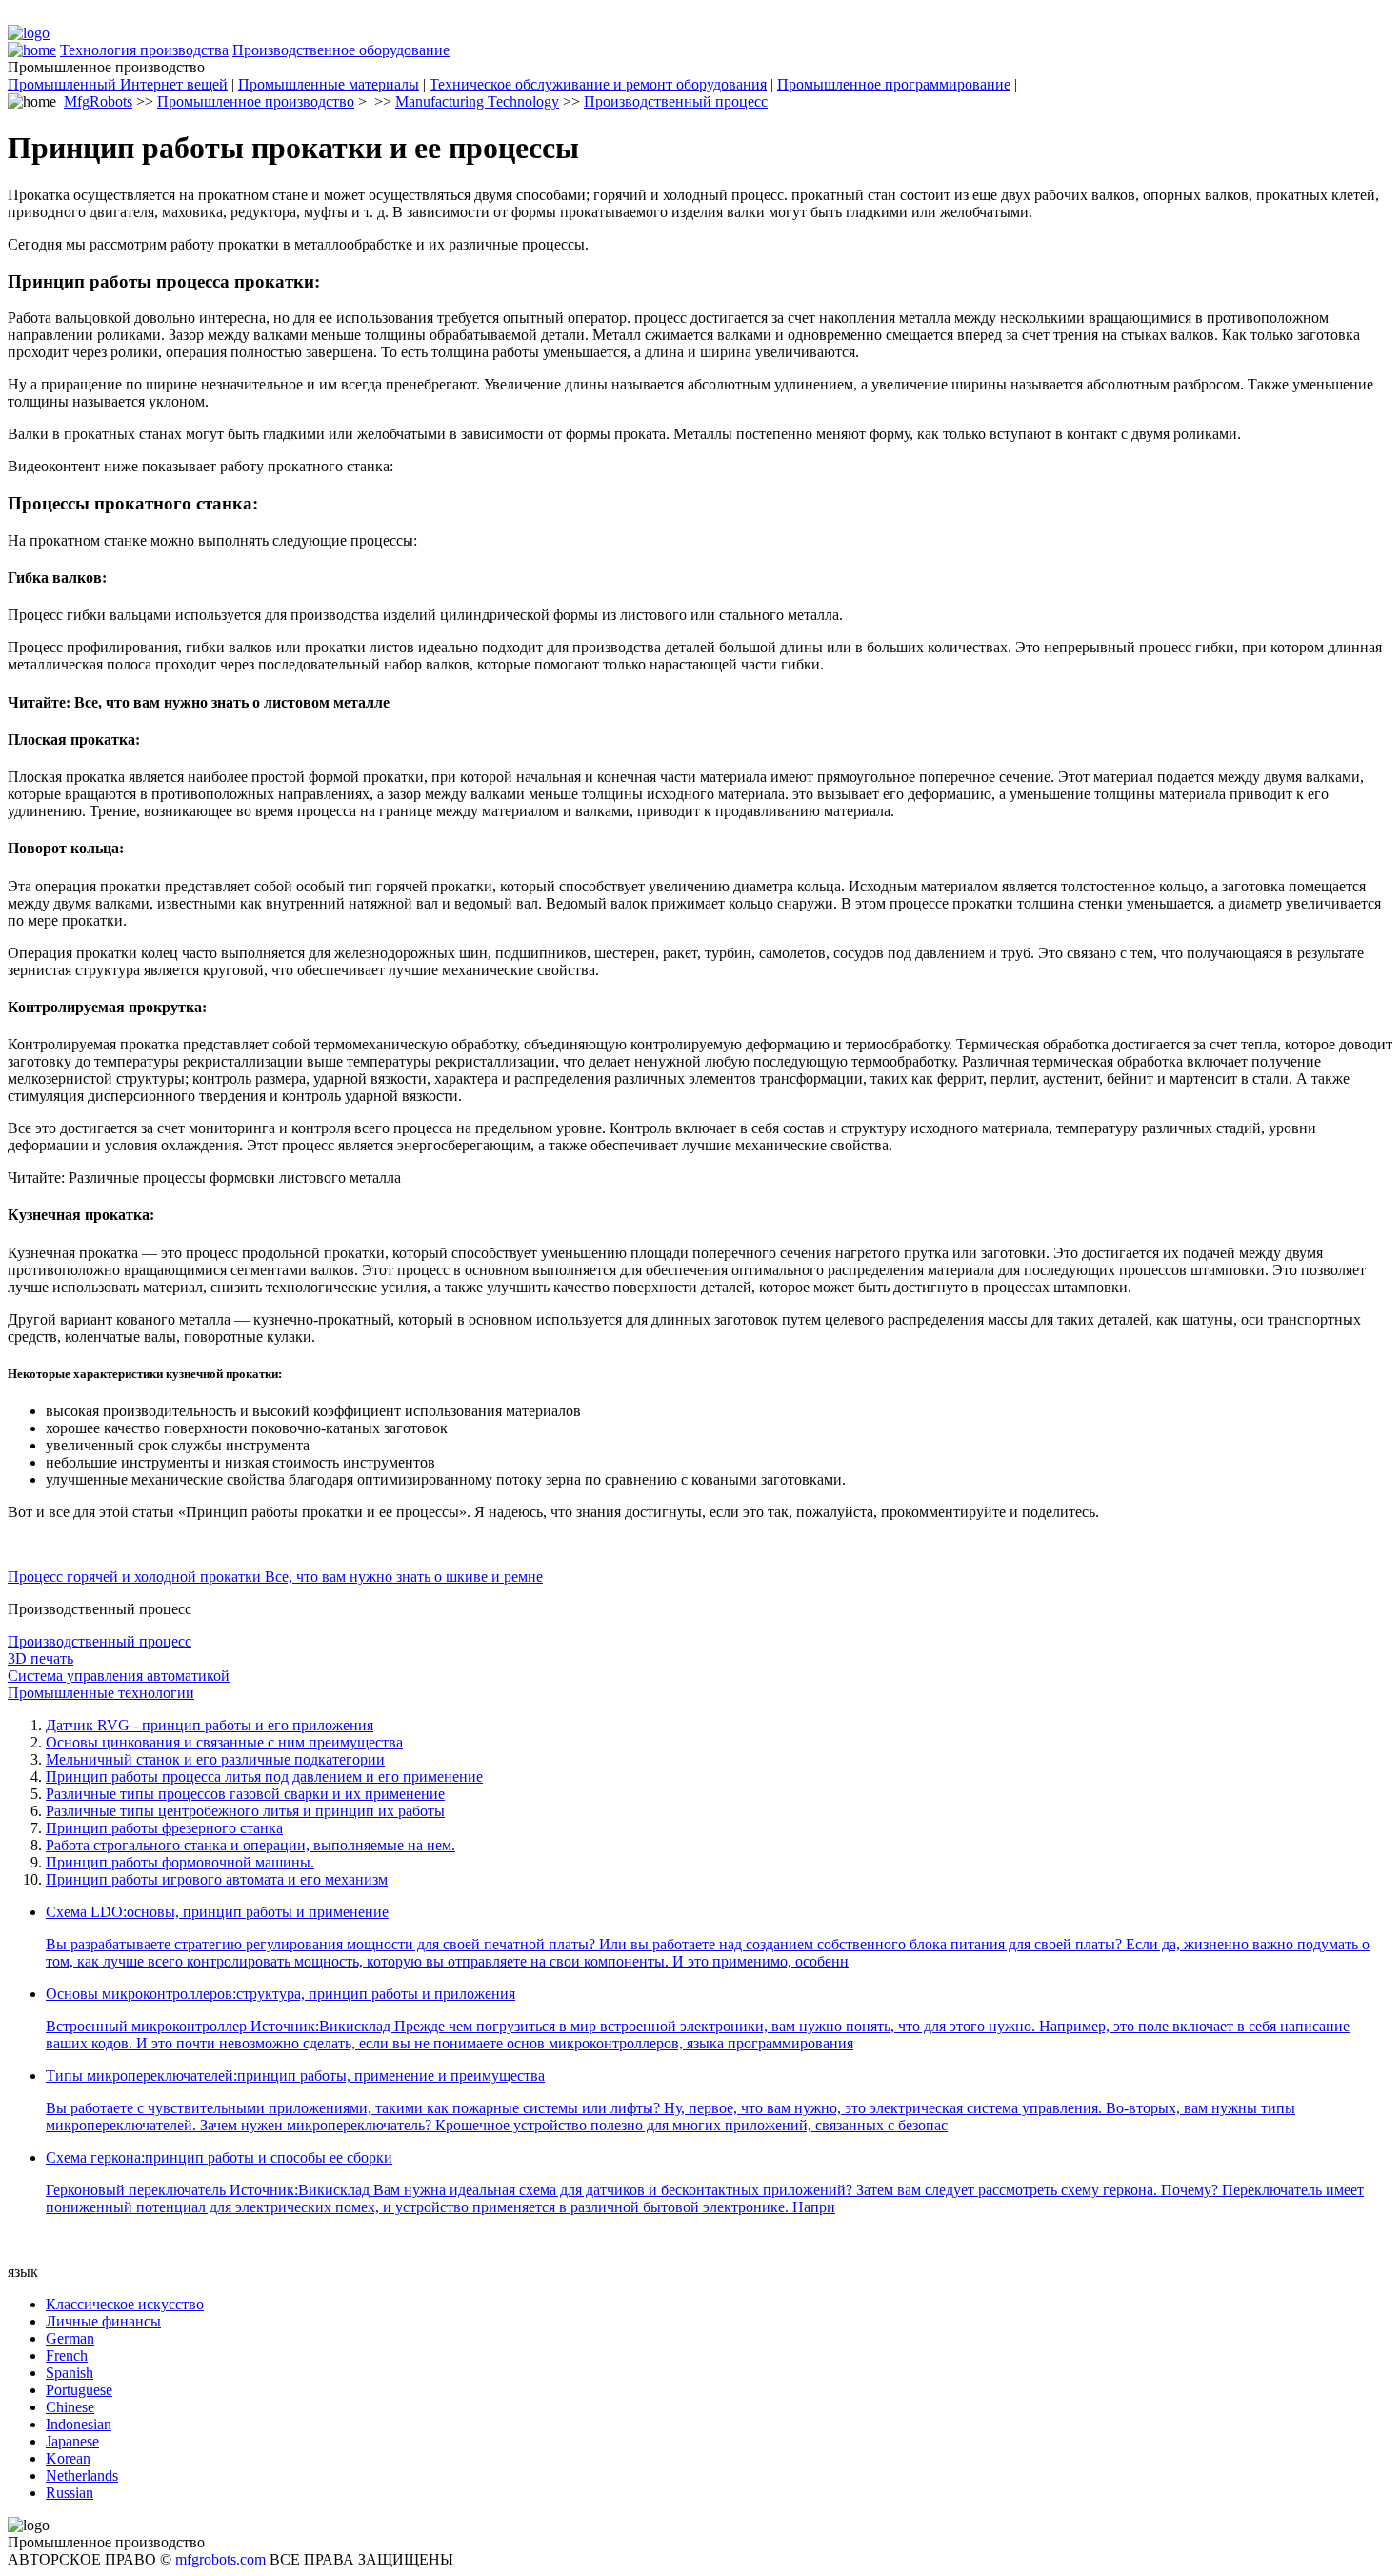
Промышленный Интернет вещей (118, 84)
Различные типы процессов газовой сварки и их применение (245, 1794)
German (70, 2338)
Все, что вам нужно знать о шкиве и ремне (404, 1577)
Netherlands (82, 2476)
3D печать (40, 1658)
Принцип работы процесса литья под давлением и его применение (264, 1777)
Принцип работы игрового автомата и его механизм (217, 1879)
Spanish (70, 2373)
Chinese (70, 2407)
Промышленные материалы (329, 84)
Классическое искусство (125, 2304)
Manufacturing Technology (477, 101)
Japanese (72, 2441)
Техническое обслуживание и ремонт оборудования (598, 84)
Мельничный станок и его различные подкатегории (215, 1759)
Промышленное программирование (894, 84)
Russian (70, 2493)
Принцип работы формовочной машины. (180, 1862)
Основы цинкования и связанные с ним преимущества (224, 1742)
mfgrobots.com (220, 2559)
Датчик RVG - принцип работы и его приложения (210, 1725)
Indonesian (79, 2424)
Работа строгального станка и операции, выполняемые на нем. (250, 1845)
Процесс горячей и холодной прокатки (136, 1577)
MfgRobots (98, 101)
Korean (68, 2458)
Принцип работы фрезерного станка (164, 1828)
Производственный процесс (676, 101)
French (67, 2356)
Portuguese (79, 2390)
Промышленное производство (256, 101)
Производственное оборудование (341, 50)
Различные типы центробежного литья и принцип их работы (245, 1811)
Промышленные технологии (101, 1693)
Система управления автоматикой (119, 1676)
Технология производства (144, 50)
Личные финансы (103, 2321)
